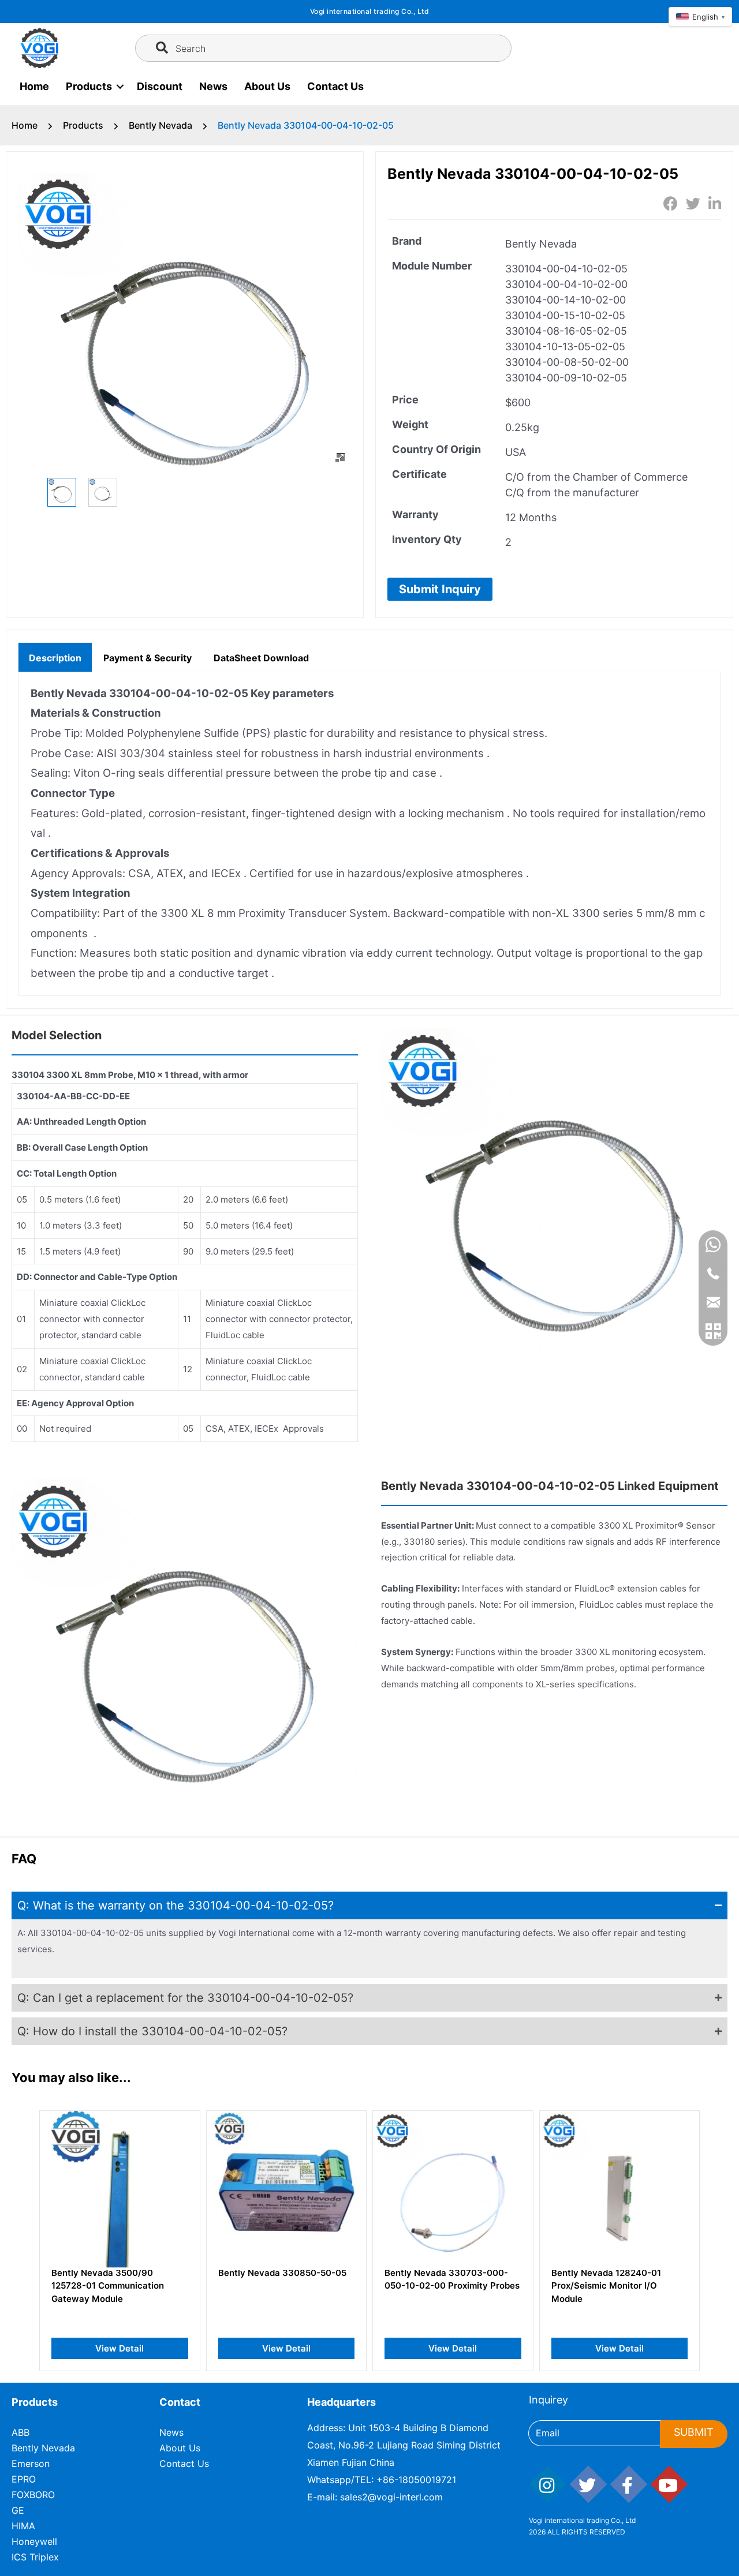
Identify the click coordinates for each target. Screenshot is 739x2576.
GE (18, 2510)
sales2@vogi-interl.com (391, 2497)
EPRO (24, 2479)
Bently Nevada (161, 125)
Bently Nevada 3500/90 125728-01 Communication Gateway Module (108, 2286)
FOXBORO (33, 2495)
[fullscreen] (340, 458)
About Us (267, 86)
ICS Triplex (35, 2557)
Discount (160, 86)
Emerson (31, 2463)
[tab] (55, 657)
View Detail (120, 2348)
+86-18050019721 (416, 2480)
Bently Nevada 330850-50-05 (282, 2273)
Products (89, 86)
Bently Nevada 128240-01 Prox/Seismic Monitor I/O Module (606, 2286)
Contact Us (335, 86)
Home (34, 86)
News (213, 86)
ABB (20, 2432)
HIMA (23, 2526)
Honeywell (34, 2541)
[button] (440, 589)
